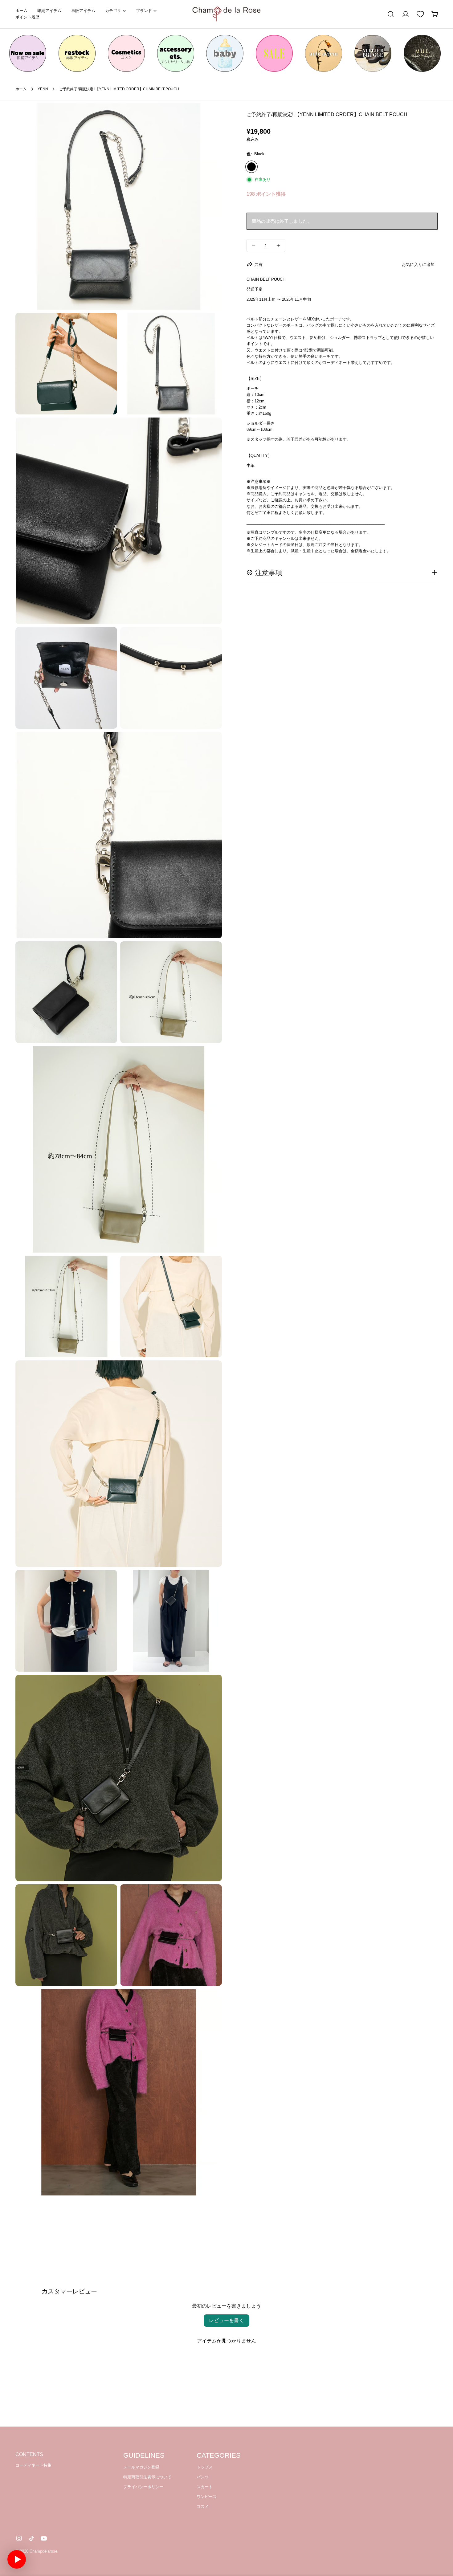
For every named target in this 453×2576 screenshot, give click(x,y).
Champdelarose (43, 2551)
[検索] (391, 14)
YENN (43, 89)
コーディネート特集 (33, 2465)
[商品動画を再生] (17, 2559)
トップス (205, 2467)
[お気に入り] (420, 14)
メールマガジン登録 (141, 2467)
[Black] (251, 167)
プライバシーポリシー (143, 2487)
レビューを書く (226, 2320)
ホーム (21, 89)
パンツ (203, 2477)
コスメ (203, 2507)
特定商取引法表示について (147, 2477)
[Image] (28, 53)
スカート (205, 2487)
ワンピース (207, 2497)
